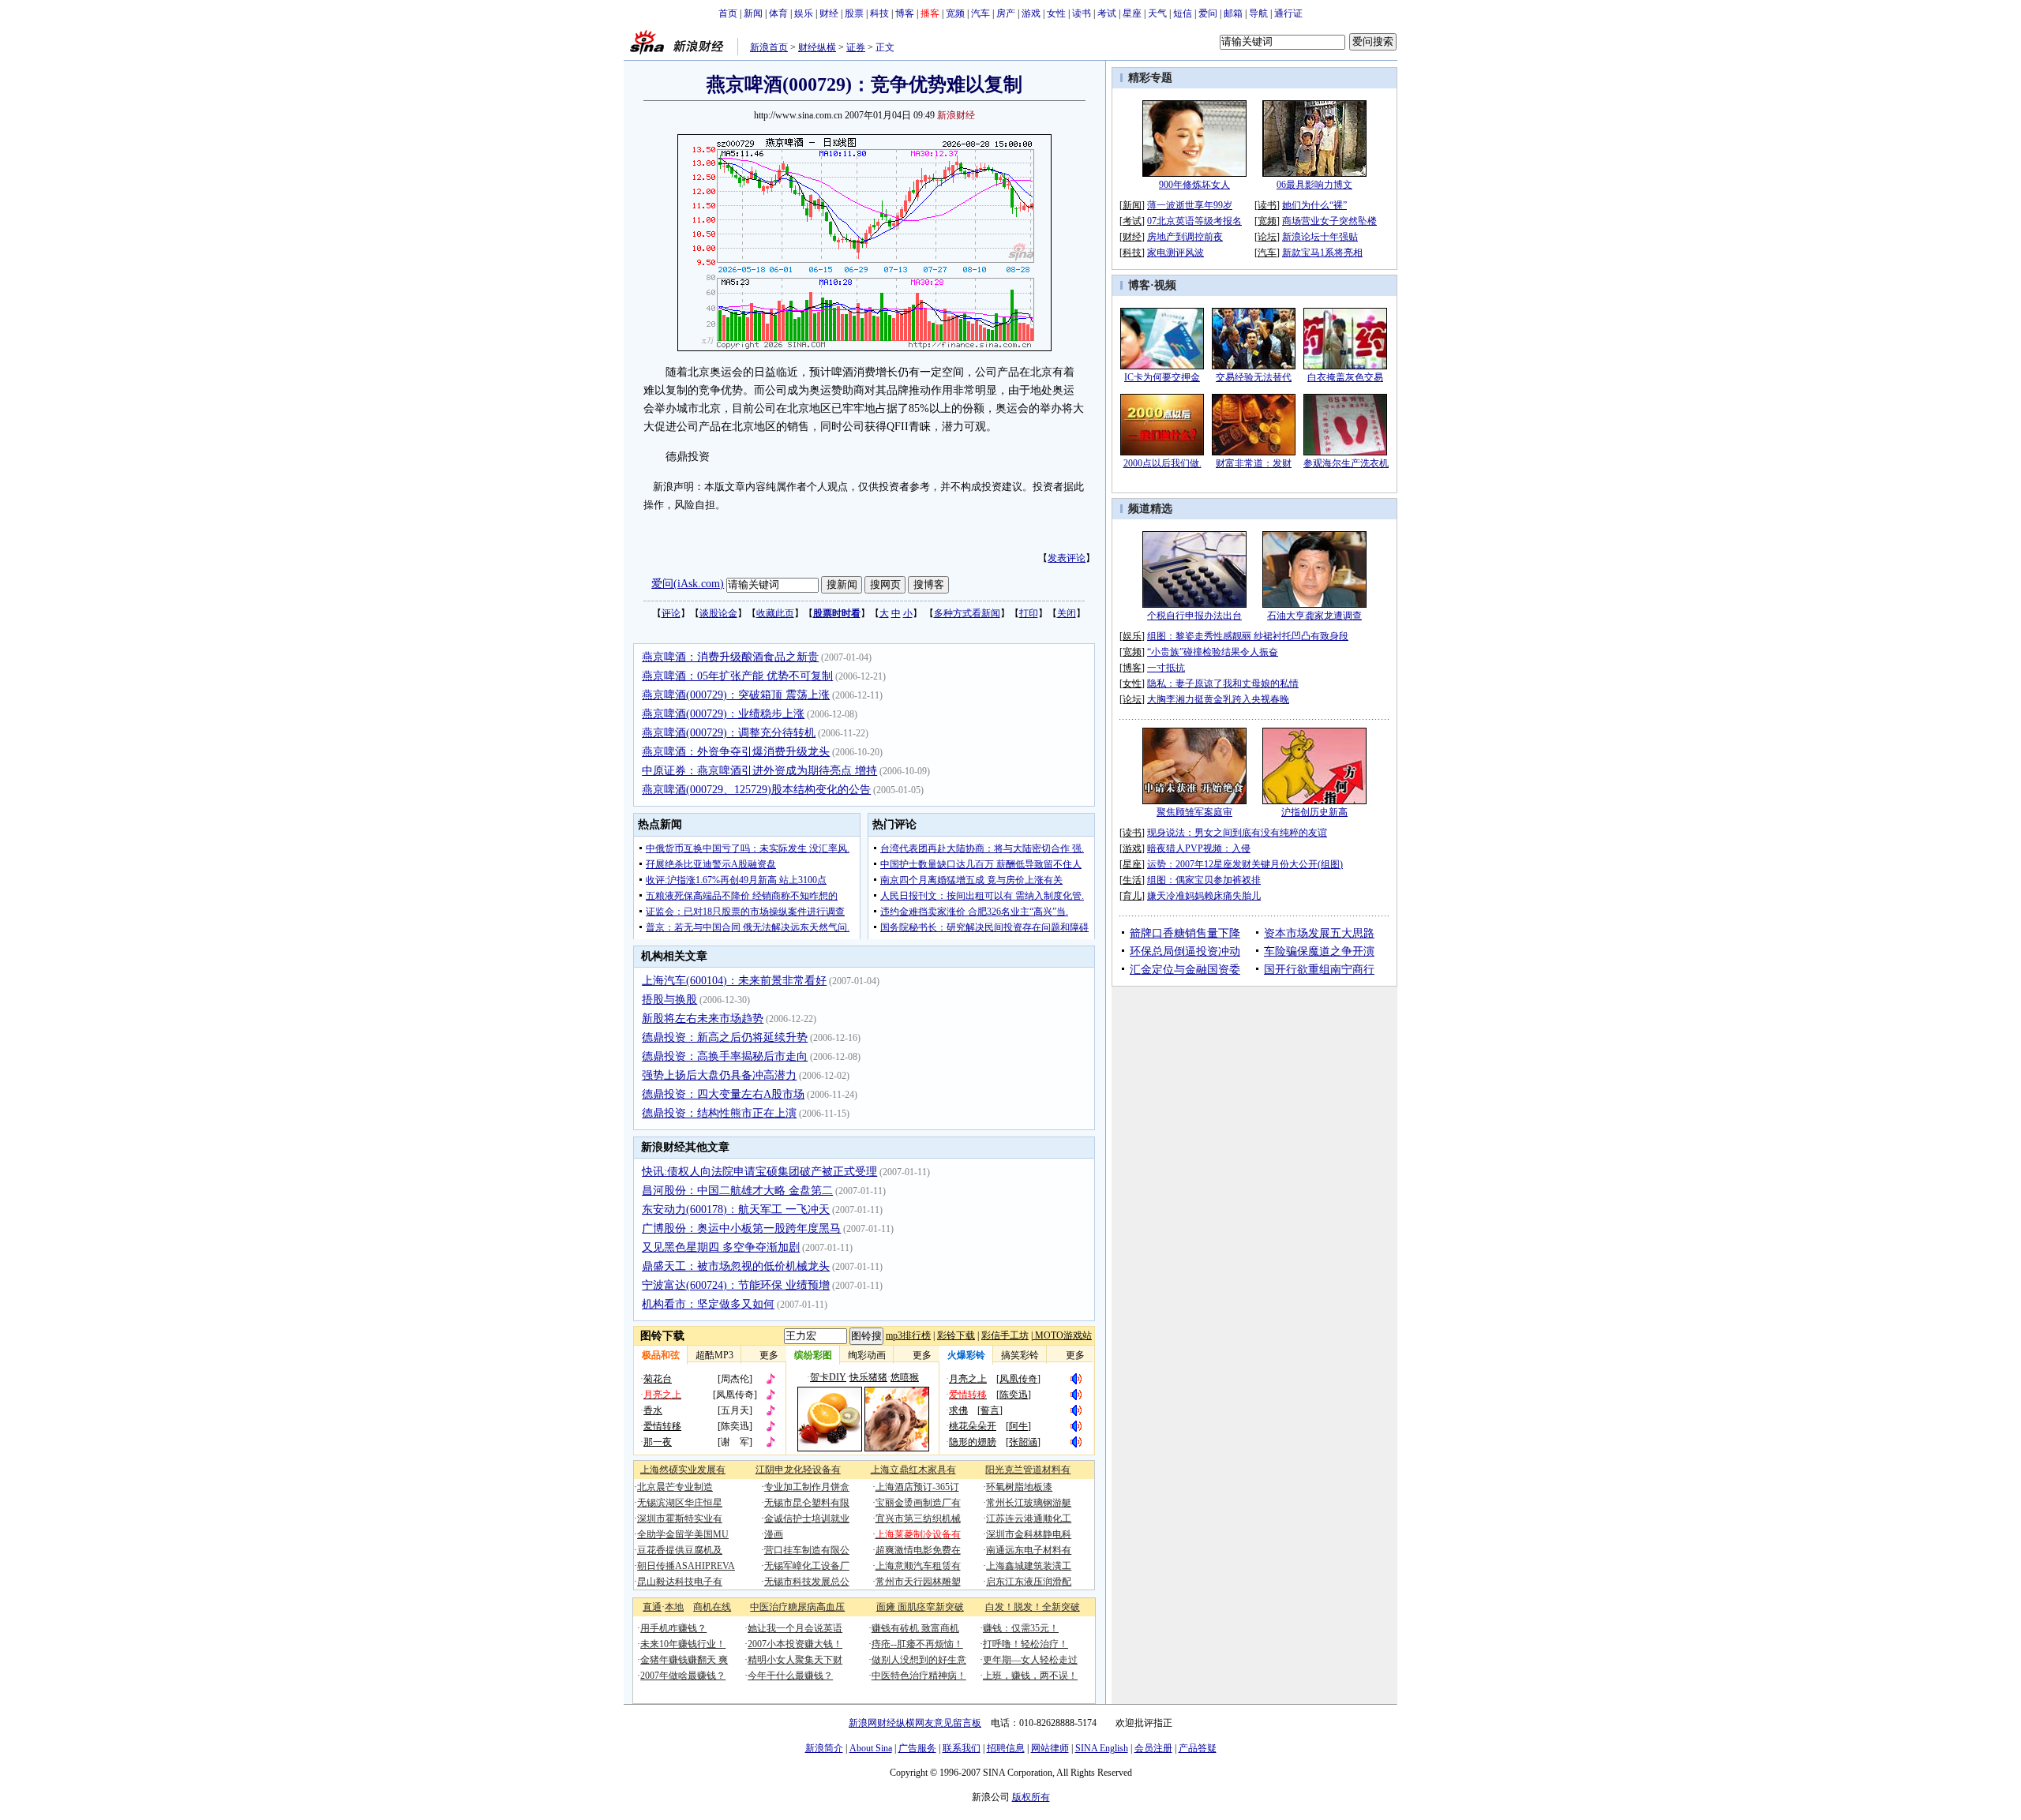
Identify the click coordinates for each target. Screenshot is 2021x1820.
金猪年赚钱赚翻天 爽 (684, 1660)
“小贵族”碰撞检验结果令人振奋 (1213, 652)
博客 (905, 13)
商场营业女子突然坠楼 (1329, 221)
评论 (671, 613)
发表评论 (1067, 558)
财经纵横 (817, 47)
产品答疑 (1198, 1748)
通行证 (1288, 13)
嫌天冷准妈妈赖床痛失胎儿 (1204, 896)
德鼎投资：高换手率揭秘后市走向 (725, 1056)
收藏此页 (775, 613)
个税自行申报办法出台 (1194, 616)
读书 (1082, 13)
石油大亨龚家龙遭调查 (1314, 616)
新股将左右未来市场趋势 (703, 1019)
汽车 (981, 13)
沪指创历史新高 (1314, 812)
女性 (1056, 13)
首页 (728, 13)
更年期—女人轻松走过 (1030, 1660)
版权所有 (1031, 1797)
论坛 (1267, 237)
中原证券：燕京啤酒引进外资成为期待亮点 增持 (759, 771)
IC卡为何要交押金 (1162, 377)
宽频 (955, 13)
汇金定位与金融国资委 (1185, 970)
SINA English (1102, 1748)
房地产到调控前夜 (1185, 237)
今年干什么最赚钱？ (790, 1676)
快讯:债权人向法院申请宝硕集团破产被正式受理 (759, 1172)
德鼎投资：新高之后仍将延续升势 (725, 1037)
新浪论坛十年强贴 (1320, 237)
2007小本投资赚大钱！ (795, 1644)
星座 (1132, 13)
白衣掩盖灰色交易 (1345, 377)
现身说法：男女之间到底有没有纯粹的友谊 (1237, 833)
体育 (778, 13)
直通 (652, 1607)
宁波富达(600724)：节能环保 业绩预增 (736, 1285)
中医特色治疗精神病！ (919, 1676)
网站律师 (1050, 1748)
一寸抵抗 (1166, 668)
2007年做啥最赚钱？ (683, 1676)
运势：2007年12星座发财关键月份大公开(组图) (1245, 864)
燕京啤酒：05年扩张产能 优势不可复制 (737, 676)
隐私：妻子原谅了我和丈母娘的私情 (1223, 683)
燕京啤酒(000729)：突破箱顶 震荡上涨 (736, 695)
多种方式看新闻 (967, 613)
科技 (879, 13)
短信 (1183, 13)
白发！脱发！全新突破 (1033, 1607)
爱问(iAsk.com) (688, 584)
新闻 (753, 13)
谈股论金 (718, 613)
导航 (1258, 13)
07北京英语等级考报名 (1194, 221)
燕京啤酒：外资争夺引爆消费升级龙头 (736, 752)
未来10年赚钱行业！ (683, 1644)
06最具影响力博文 (1314, 185)
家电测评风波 (1175, 253)
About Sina (871, 1748)
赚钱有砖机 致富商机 (915, 1628)
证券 (856, 47)
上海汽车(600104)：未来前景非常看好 (734, 981)
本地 (674, 1607)
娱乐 (804, 13)
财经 (829, 13)
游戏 (1031, 13)
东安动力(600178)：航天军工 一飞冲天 (736, 1210)
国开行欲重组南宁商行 (1319, 970)
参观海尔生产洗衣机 (1346, 463)
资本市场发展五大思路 (1319, 933)
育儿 (1132, 896)
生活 (1132, 880)
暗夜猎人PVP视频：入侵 (1199, 848)
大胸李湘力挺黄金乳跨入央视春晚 (1218, 699)
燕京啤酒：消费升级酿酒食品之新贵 (730, 657)
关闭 (1067, 613)
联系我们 (962, 1748)
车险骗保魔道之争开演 (1319, 951)
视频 (1165, 285)
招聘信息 (1006, 1748)
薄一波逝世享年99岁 (1190, 205)
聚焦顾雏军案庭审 (1194, 812)
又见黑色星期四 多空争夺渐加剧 (721, 1247)
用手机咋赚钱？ (673, 1628)
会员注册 (1153, 1748)
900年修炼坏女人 (1194, 185)
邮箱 (1233, 13)
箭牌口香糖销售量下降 (1185, 933)
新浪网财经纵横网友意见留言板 (915, 1723)
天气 (1157, 13)
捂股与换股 (669, 1000)
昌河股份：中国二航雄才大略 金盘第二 (737, 1191)
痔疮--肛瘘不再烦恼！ (917, 1644)
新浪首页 (769, 47)
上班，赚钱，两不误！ (1030, 1676)
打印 (1029, 613)
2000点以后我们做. (1162, 463)
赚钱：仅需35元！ (1021, 1628)
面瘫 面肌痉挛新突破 (920, 1607)
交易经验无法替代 (1254, 377)
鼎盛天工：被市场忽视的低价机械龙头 (736, 1266)
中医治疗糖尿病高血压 (797, 1607)
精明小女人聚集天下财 (795, 1660)
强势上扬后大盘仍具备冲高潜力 (719, 1075)
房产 (1006, 13)
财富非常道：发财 (1254, 463)
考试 (1107, 13)
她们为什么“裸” (1314, 205)
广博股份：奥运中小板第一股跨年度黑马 (741, 1228)
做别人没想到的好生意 (919, 1660)
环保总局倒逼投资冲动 (1185, 951)
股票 (854, 13)
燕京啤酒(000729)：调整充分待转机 (729, 733)
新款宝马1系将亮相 (1322, 253)
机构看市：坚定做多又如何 (708, 1304)
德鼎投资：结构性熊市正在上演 (719, 1113)
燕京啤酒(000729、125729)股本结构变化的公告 (756, 790)
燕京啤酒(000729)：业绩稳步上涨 (723, 714)
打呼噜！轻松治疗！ (1025, 1644)
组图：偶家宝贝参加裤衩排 (1204, 880)
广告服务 (917, 1748)
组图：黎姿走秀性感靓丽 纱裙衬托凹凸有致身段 (1248, 636)
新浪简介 (824, 1748)
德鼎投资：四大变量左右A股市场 (723, 1094)
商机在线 (712, 1607)
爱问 (1208, 13)
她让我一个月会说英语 (795, 1628)
